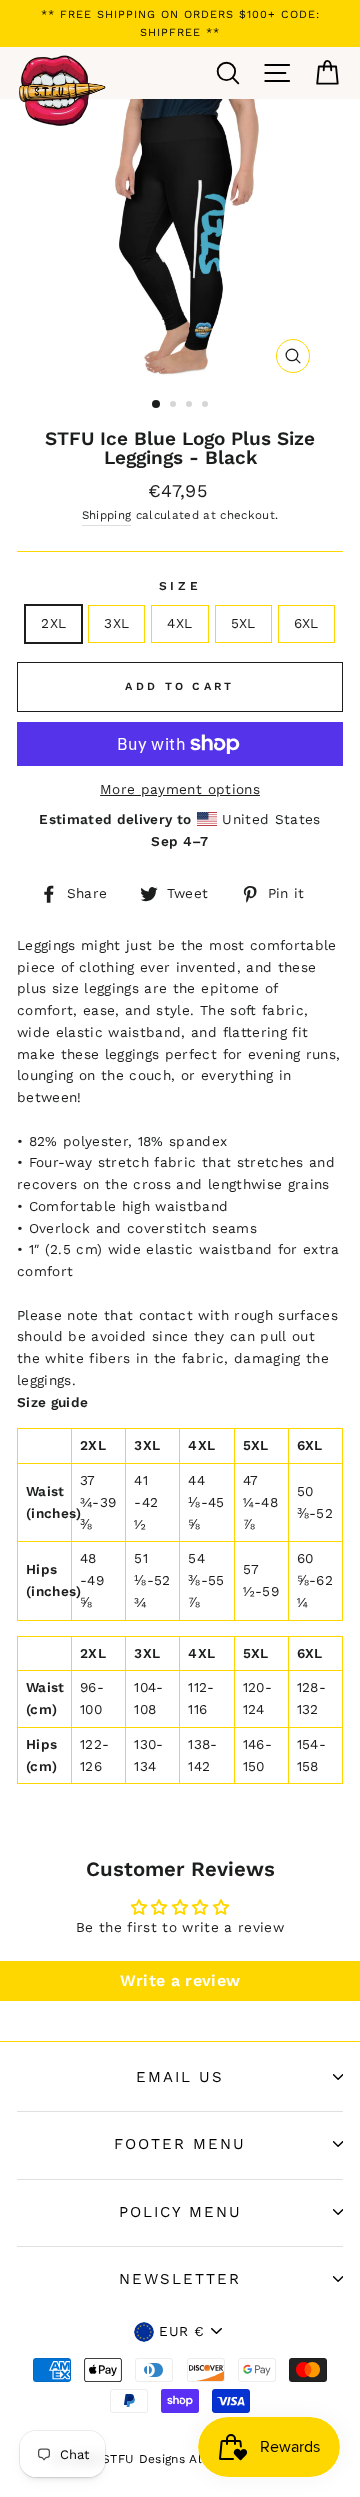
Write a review (180, 1980)
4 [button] (207, 406)
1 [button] (157, 405)
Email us (180, 2077)
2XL (53, 623)
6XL (306, 623)
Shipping (107, 515)
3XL (116, 623)
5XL (243, 623)
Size (180, 586)
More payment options (180, 789)
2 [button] (175, 406)
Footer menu (180, 2144)
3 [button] (191, 406)
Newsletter (180, 2279)
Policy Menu (180, 2212)
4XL (179, 623)
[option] (180, 23)
